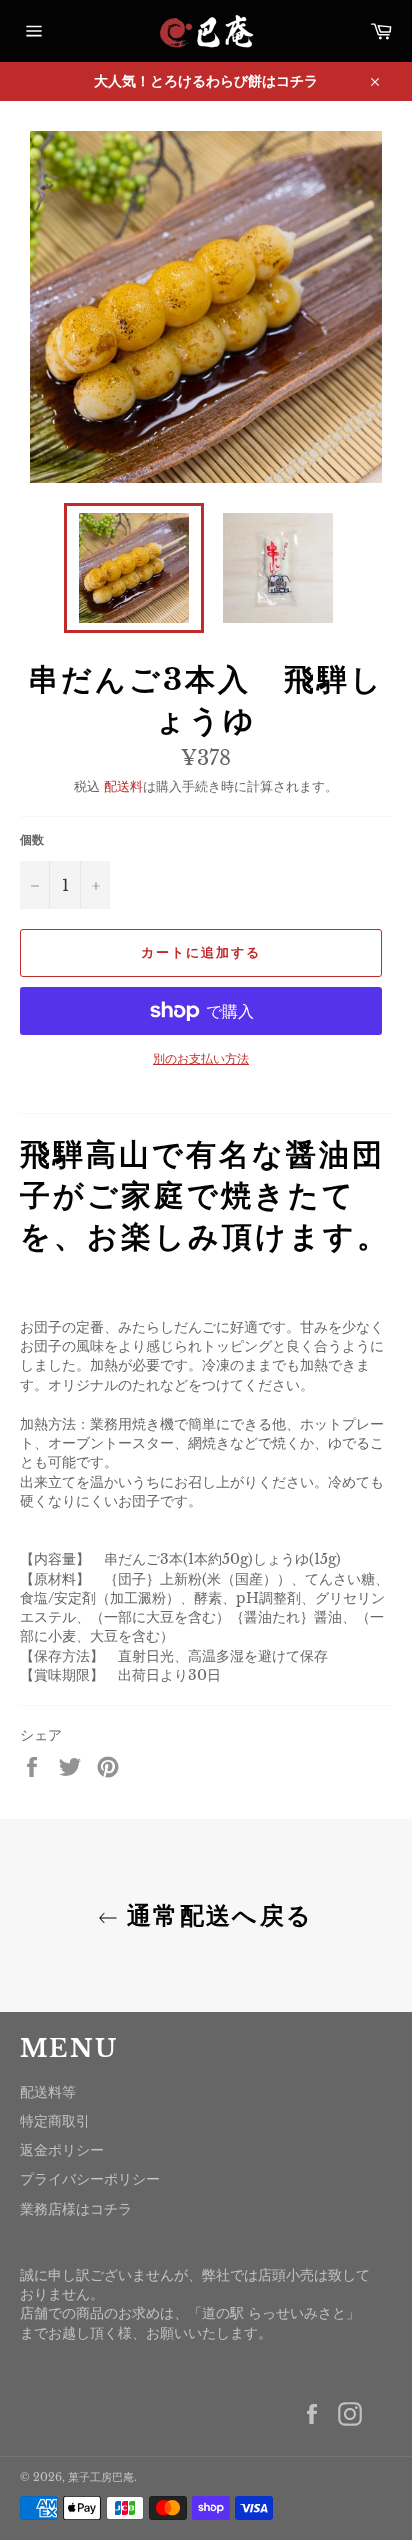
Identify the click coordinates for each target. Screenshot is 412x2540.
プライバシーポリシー (90, 2179)
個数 (32, 839)
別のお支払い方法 (201, 1058)
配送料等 (48, 2092)
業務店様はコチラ (76, 2209)
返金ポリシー (62, 2150)
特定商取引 (55, 2121)
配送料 (123, 786)
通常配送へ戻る (215, 1915)
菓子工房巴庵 (101, 2477)
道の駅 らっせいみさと (274, 2313)
